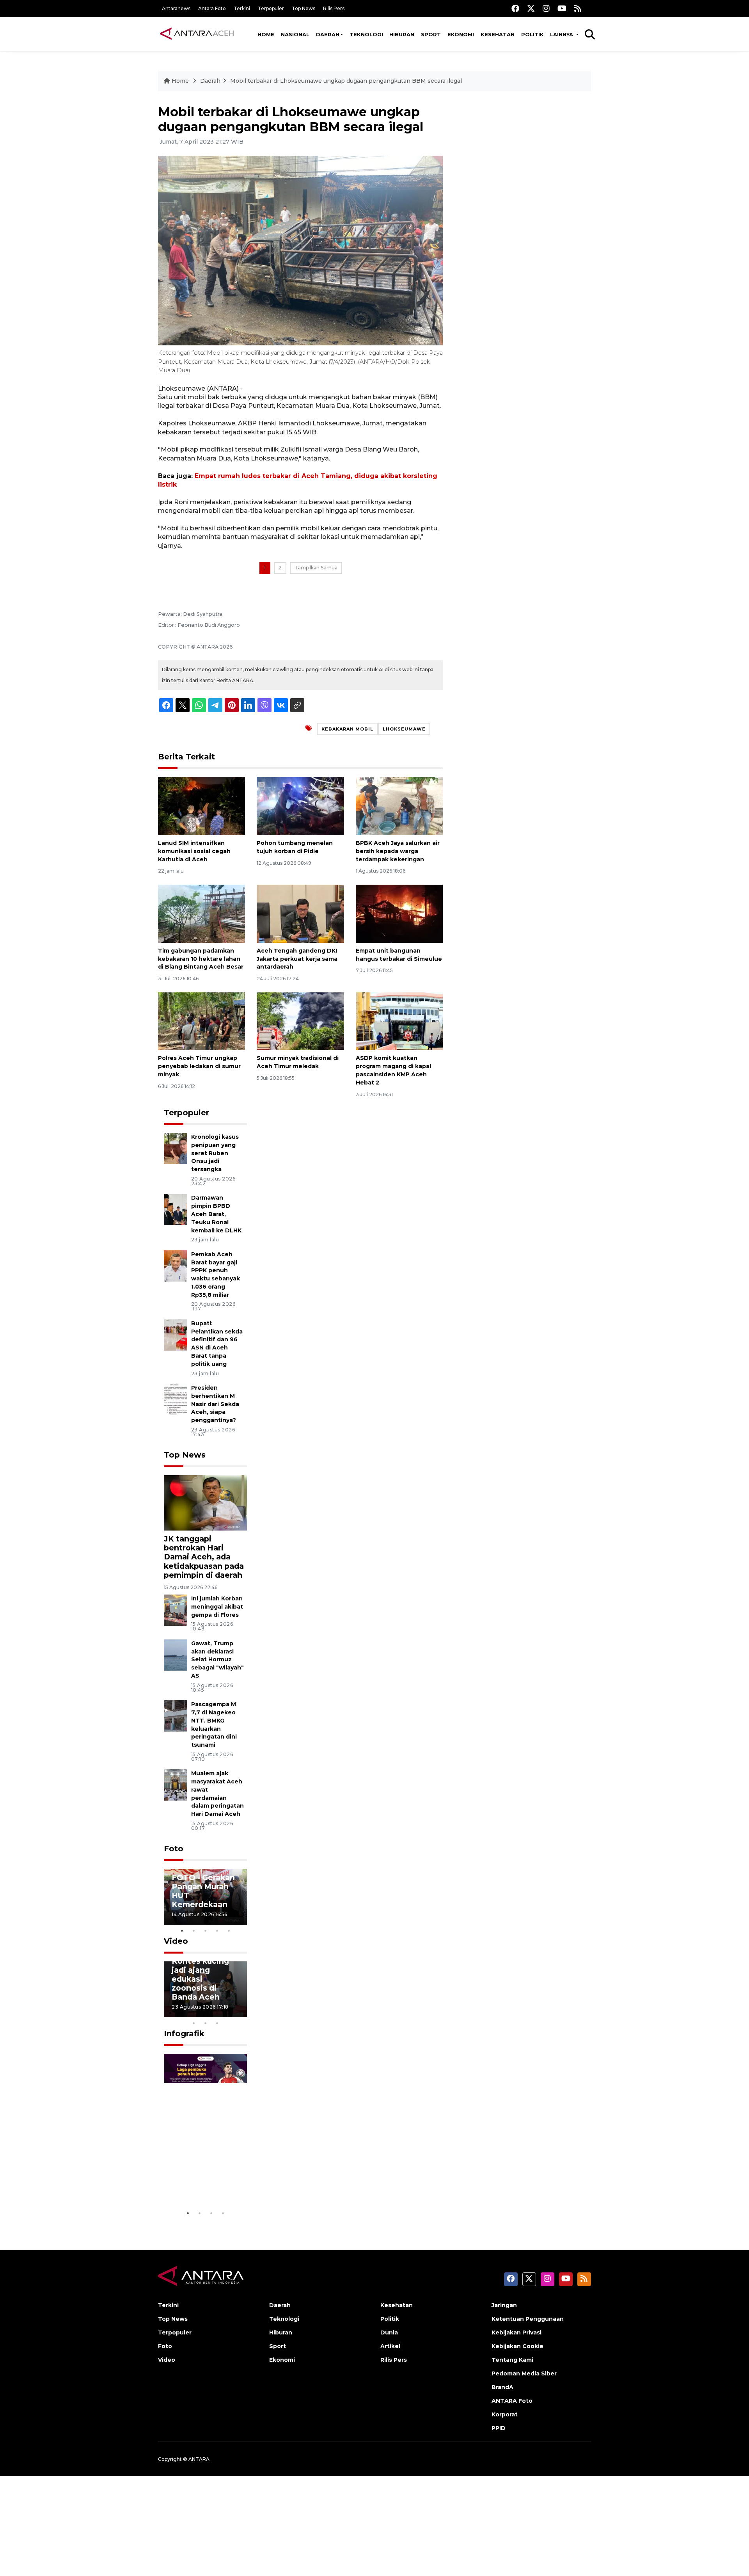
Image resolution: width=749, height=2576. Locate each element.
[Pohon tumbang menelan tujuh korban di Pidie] (300, 806)
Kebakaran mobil (347, 729)
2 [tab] (194, 1931)
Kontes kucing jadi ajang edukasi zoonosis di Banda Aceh (200, 1979)
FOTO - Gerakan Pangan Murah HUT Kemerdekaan (203, 1891)
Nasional (295, 34)
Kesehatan (498, 34)
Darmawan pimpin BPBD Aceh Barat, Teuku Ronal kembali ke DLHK (216, 1214)
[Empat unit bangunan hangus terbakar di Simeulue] (399, 913)
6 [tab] (229, 2013)
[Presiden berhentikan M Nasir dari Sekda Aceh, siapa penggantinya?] (176, 1399)
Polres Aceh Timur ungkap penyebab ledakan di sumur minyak (199, 1066)
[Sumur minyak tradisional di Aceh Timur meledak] (300, 1021)
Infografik (184, 2034)
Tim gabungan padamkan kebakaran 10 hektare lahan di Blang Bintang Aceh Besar (201, 959)
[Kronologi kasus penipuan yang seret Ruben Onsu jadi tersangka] (176, 1148)
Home (266, 34)
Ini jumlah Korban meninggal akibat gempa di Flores (217, 1607)
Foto (174, 1849)
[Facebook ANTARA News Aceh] (515, 8)
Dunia (389, 2332)
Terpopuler (271, 8)
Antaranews (176, 8)
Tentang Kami (512, 2360)
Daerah (328, 34)
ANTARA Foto (512, 2401)
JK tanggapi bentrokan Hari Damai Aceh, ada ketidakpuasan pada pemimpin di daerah (204, 1557)
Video (176, 1941)
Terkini (242, 8)
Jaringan (504, 2305)
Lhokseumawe (404, 729)
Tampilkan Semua (316, 568)
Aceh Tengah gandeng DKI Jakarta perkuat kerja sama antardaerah (297, 959)
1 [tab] (182, 1931)
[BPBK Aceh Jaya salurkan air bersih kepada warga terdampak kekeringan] (399, 806)
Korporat (505, 2414)
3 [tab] (206, 1931)
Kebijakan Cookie (517, 2346)
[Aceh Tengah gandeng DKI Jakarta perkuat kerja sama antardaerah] (300, 913)
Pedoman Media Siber (524, 2373)
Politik (532, 34)
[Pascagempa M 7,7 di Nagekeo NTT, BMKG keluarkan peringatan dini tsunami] (176, 1715)
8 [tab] (194, 2023)
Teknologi (366, 34)
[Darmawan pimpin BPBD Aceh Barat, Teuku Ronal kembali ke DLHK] (176, 1209)
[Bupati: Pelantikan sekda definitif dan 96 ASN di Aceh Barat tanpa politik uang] (176, 1334)
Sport (431, 34)
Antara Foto (212, 8)
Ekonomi (461, 34)
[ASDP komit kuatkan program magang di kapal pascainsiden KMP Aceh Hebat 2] (399, 1021)
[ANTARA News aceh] (197, 34)
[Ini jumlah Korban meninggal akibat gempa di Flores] (176, 1610)
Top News (304, 8)
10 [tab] (217, 2023)
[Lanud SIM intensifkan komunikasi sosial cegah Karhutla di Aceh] (201, 806)
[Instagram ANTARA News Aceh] (546, 8)
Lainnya (562, 34)
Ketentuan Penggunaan (528, 2319)
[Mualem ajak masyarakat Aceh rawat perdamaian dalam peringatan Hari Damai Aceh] (176, 1785)
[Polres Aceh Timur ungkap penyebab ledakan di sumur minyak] (201, 1021)
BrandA (502, 2387)
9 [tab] (206, 2023)
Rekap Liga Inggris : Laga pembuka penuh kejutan (203, 2173)
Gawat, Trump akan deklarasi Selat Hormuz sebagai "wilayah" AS (217, 1660)
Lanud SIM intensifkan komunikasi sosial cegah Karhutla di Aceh (194, 851)
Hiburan (402, 34)
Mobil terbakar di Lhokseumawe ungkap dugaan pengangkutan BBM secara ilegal (346, 81)
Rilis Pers (334, 8)
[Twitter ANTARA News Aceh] (531, 8)
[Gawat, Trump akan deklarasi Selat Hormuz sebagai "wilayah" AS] (176, 1654)
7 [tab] (241, 2013)
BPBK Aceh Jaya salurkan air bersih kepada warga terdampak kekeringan (398, 851)
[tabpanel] (206, 1897)
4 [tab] (217, 1931)
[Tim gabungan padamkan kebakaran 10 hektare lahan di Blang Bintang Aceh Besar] (201, 913)
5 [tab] (229, 1931)
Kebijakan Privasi (516, 2332)
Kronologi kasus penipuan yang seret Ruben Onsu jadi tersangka (215, 1153)
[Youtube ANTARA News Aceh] (562, 8)
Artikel (390, 2346)
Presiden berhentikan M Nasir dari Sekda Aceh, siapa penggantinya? (215, 1404)
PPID (499, 2428)
